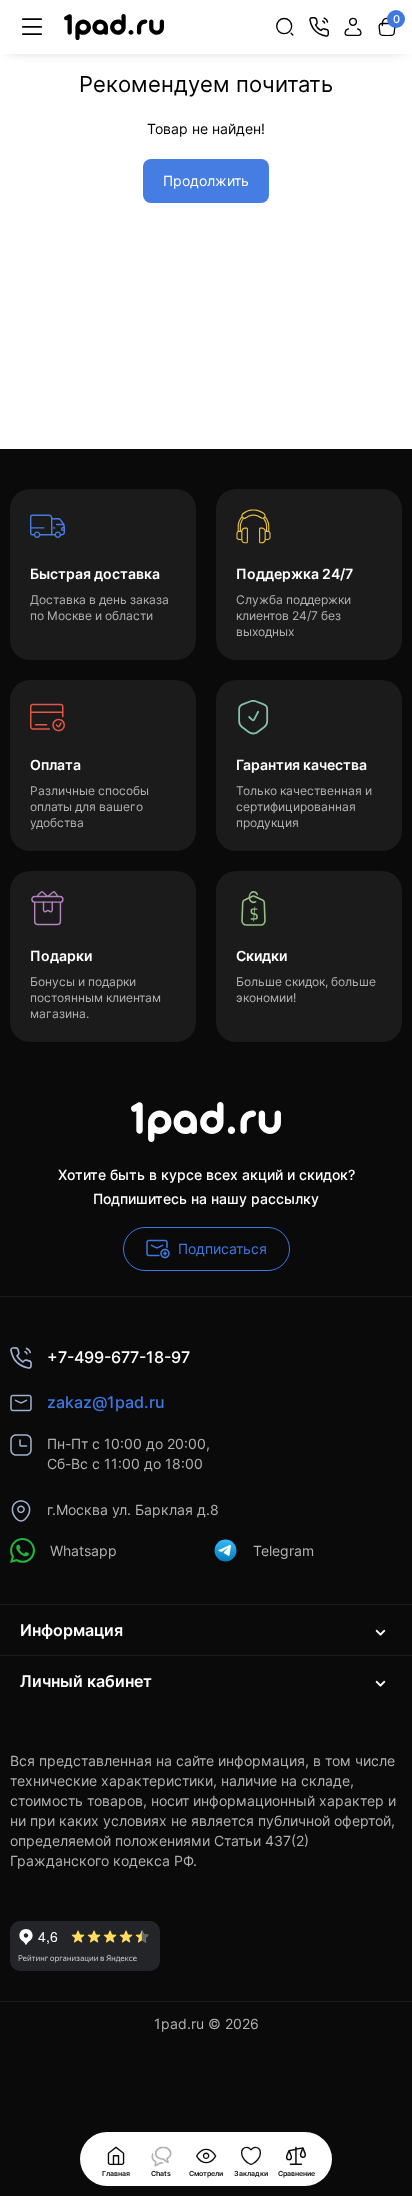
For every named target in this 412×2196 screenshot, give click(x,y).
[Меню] (32, 27)
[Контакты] (319, 27)
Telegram (283, 1550)
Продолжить (206, 180)
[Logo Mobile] (114, 27)
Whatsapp (83, 1550)
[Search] (285, 27)
